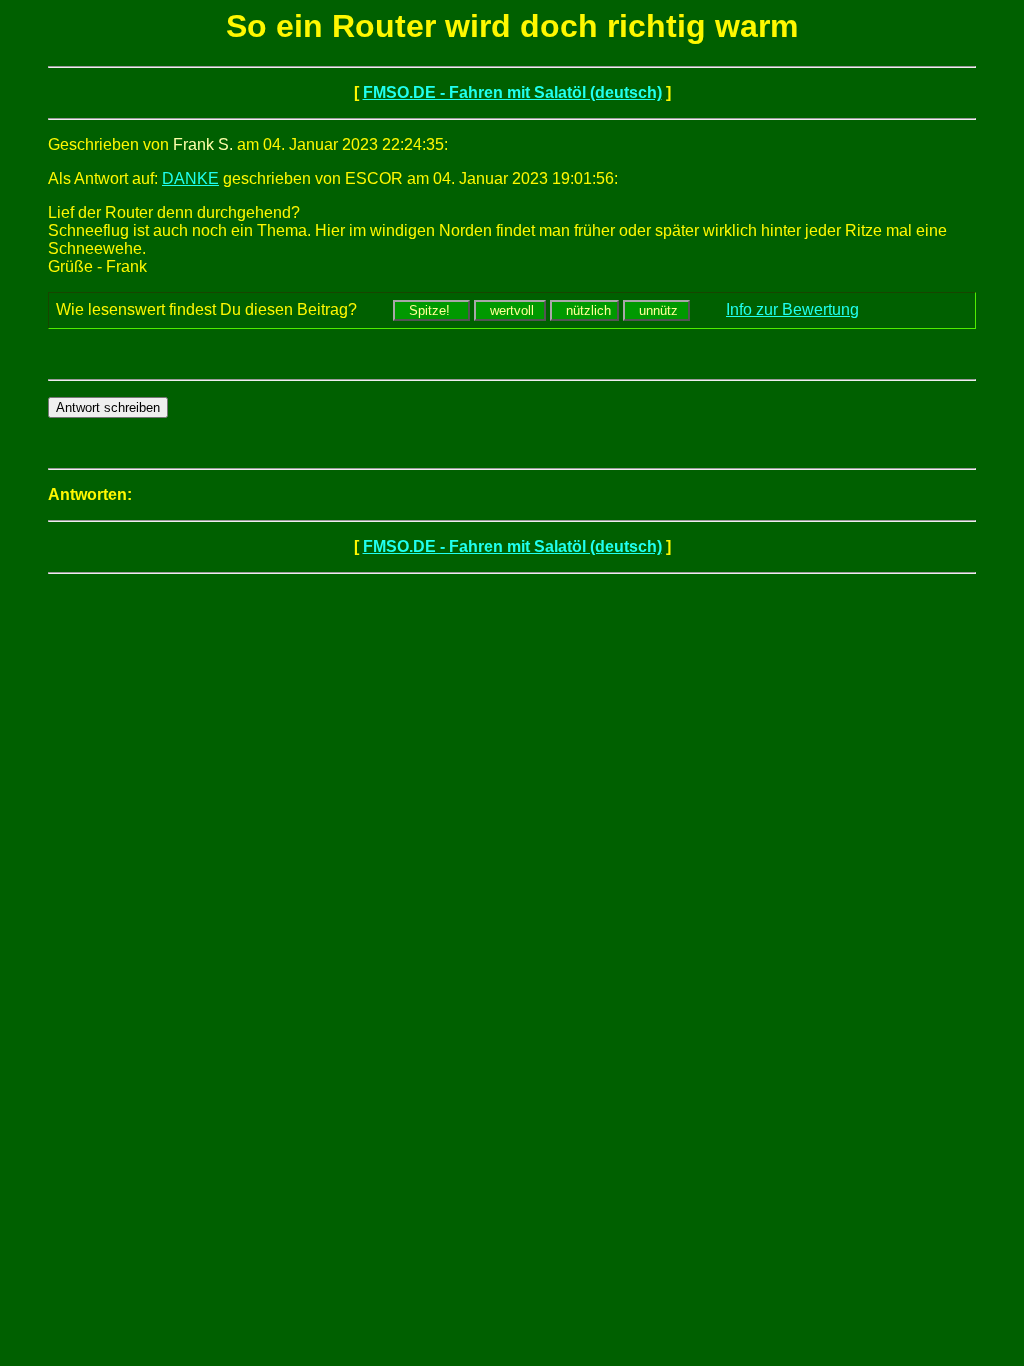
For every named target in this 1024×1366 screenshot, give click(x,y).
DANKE (190, 178)
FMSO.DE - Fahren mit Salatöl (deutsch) (512, 92)
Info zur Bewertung (792, 309)
